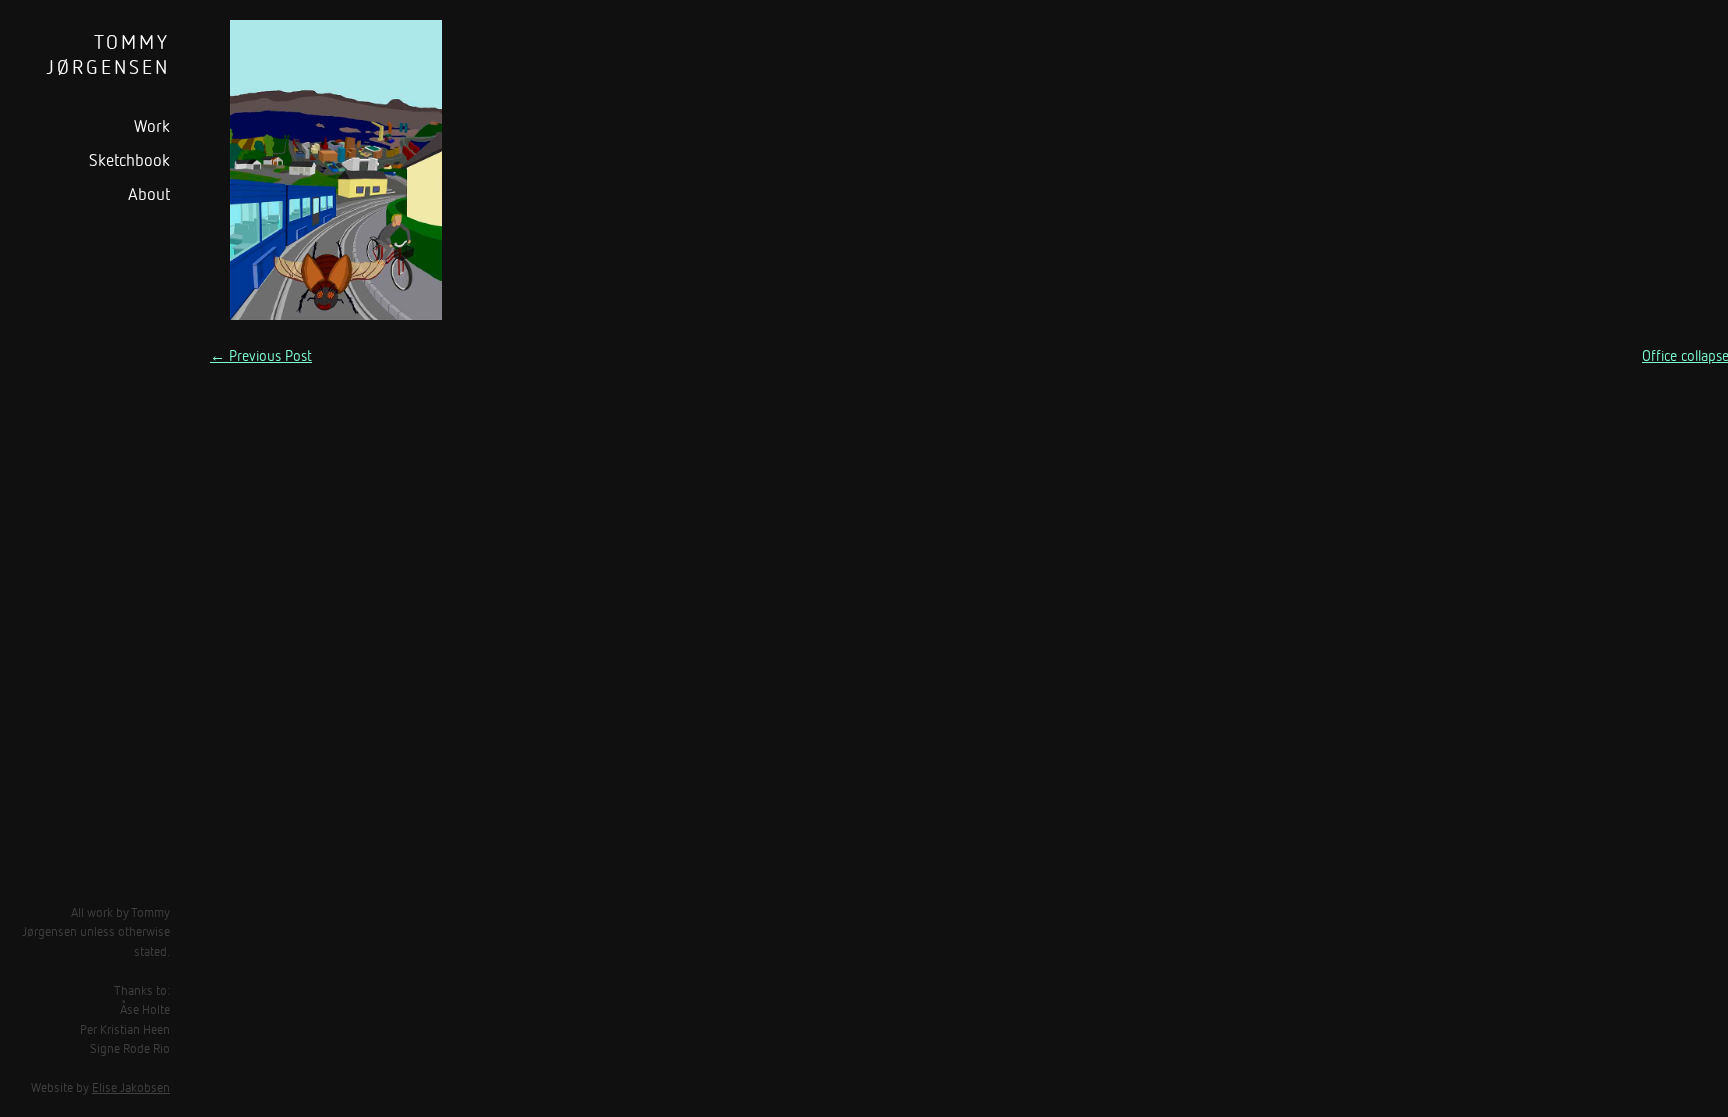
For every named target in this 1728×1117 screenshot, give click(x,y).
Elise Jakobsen (131, 1087)
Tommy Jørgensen (108, 54)
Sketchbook (129, 159)
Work (152, 125)
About (149, 193)
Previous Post (261, 355)
